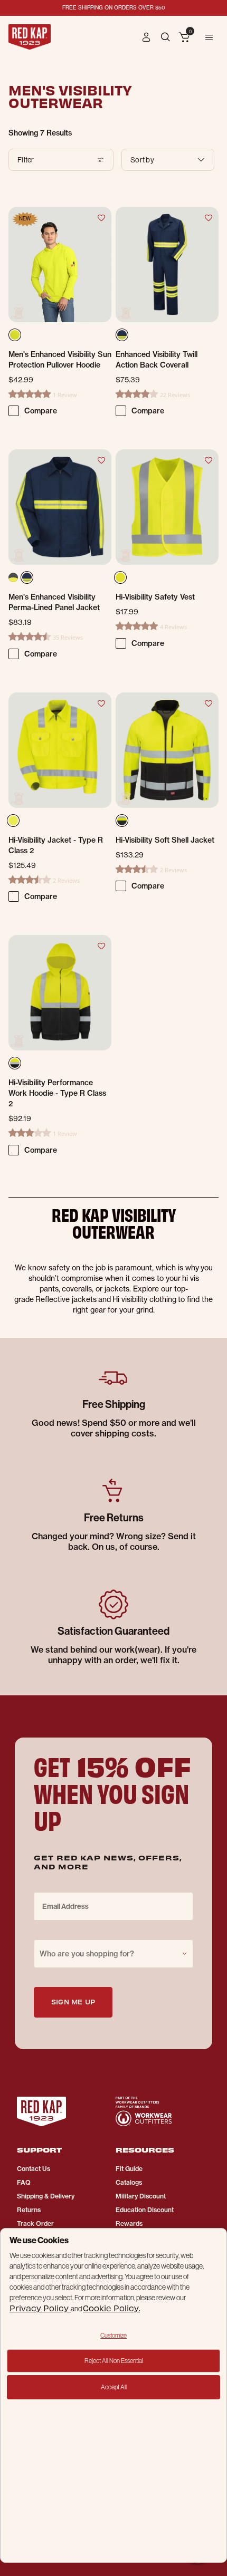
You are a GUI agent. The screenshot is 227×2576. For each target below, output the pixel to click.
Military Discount (141, 2196)
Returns (29, 2210)
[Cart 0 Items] (184, 38)
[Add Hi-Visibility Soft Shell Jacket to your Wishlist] (208, 703)
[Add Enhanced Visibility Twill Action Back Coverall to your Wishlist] (208, 217)
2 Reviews (66, 880)
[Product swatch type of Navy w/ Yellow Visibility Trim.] (123, 337)
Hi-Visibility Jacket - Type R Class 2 (56, 845)
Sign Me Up (73, 2001)
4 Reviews (173, 627)
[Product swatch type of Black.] (16, 1065)
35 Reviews (68, 637)
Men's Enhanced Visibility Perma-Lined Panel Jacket (54, 602)
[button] (146, 37)
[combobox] (113, 1954)
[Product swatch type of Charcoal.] (13, 577)
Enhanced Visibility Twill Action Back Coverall (157, 360)
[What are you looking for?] (167, 36)
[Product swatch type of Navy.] (29, 580)
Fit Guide (129, 2169)
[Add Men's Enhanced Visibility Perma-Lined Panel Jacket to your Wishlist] (101, 460)
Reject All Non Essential (114, 2361)
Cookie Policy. (111, 2308)
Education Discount (145, 2210)
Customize (113, 2335)
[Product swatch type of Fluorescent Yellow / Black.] (123, 823)
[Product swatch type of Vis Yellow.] (16, 337)
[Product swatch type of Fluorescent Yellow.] (120, 577)
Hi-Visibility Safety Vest (155, 597)
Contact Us (34, 2169)
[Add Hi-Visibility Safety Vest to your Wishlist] (208, 460)
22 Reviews (175, 395)
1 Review (65, 395)
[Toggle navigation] (209, 37)
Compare (41, 411)
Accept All (114, 2387)
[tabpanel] (113, 658)
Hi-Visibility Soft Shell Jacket (165, 840)
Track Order (35, 2223)
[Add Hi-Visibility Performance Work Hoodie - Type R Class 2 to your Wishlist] (101, 946)
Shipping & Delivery (46, 2196)
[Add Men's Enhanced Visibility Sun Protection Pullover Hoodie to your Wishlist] (101, 217)
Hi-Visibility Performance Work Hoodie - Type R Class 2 (57, 1093)
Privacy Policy (40, 2308)
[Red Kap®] (30, 37)
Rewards (129, 2223)
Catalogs (129, 2182)
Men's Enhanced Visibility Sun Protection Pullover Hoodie (60, 360)
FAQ (24, 2182)
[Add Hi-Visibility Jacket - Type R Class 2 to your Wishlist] (101, 703)
